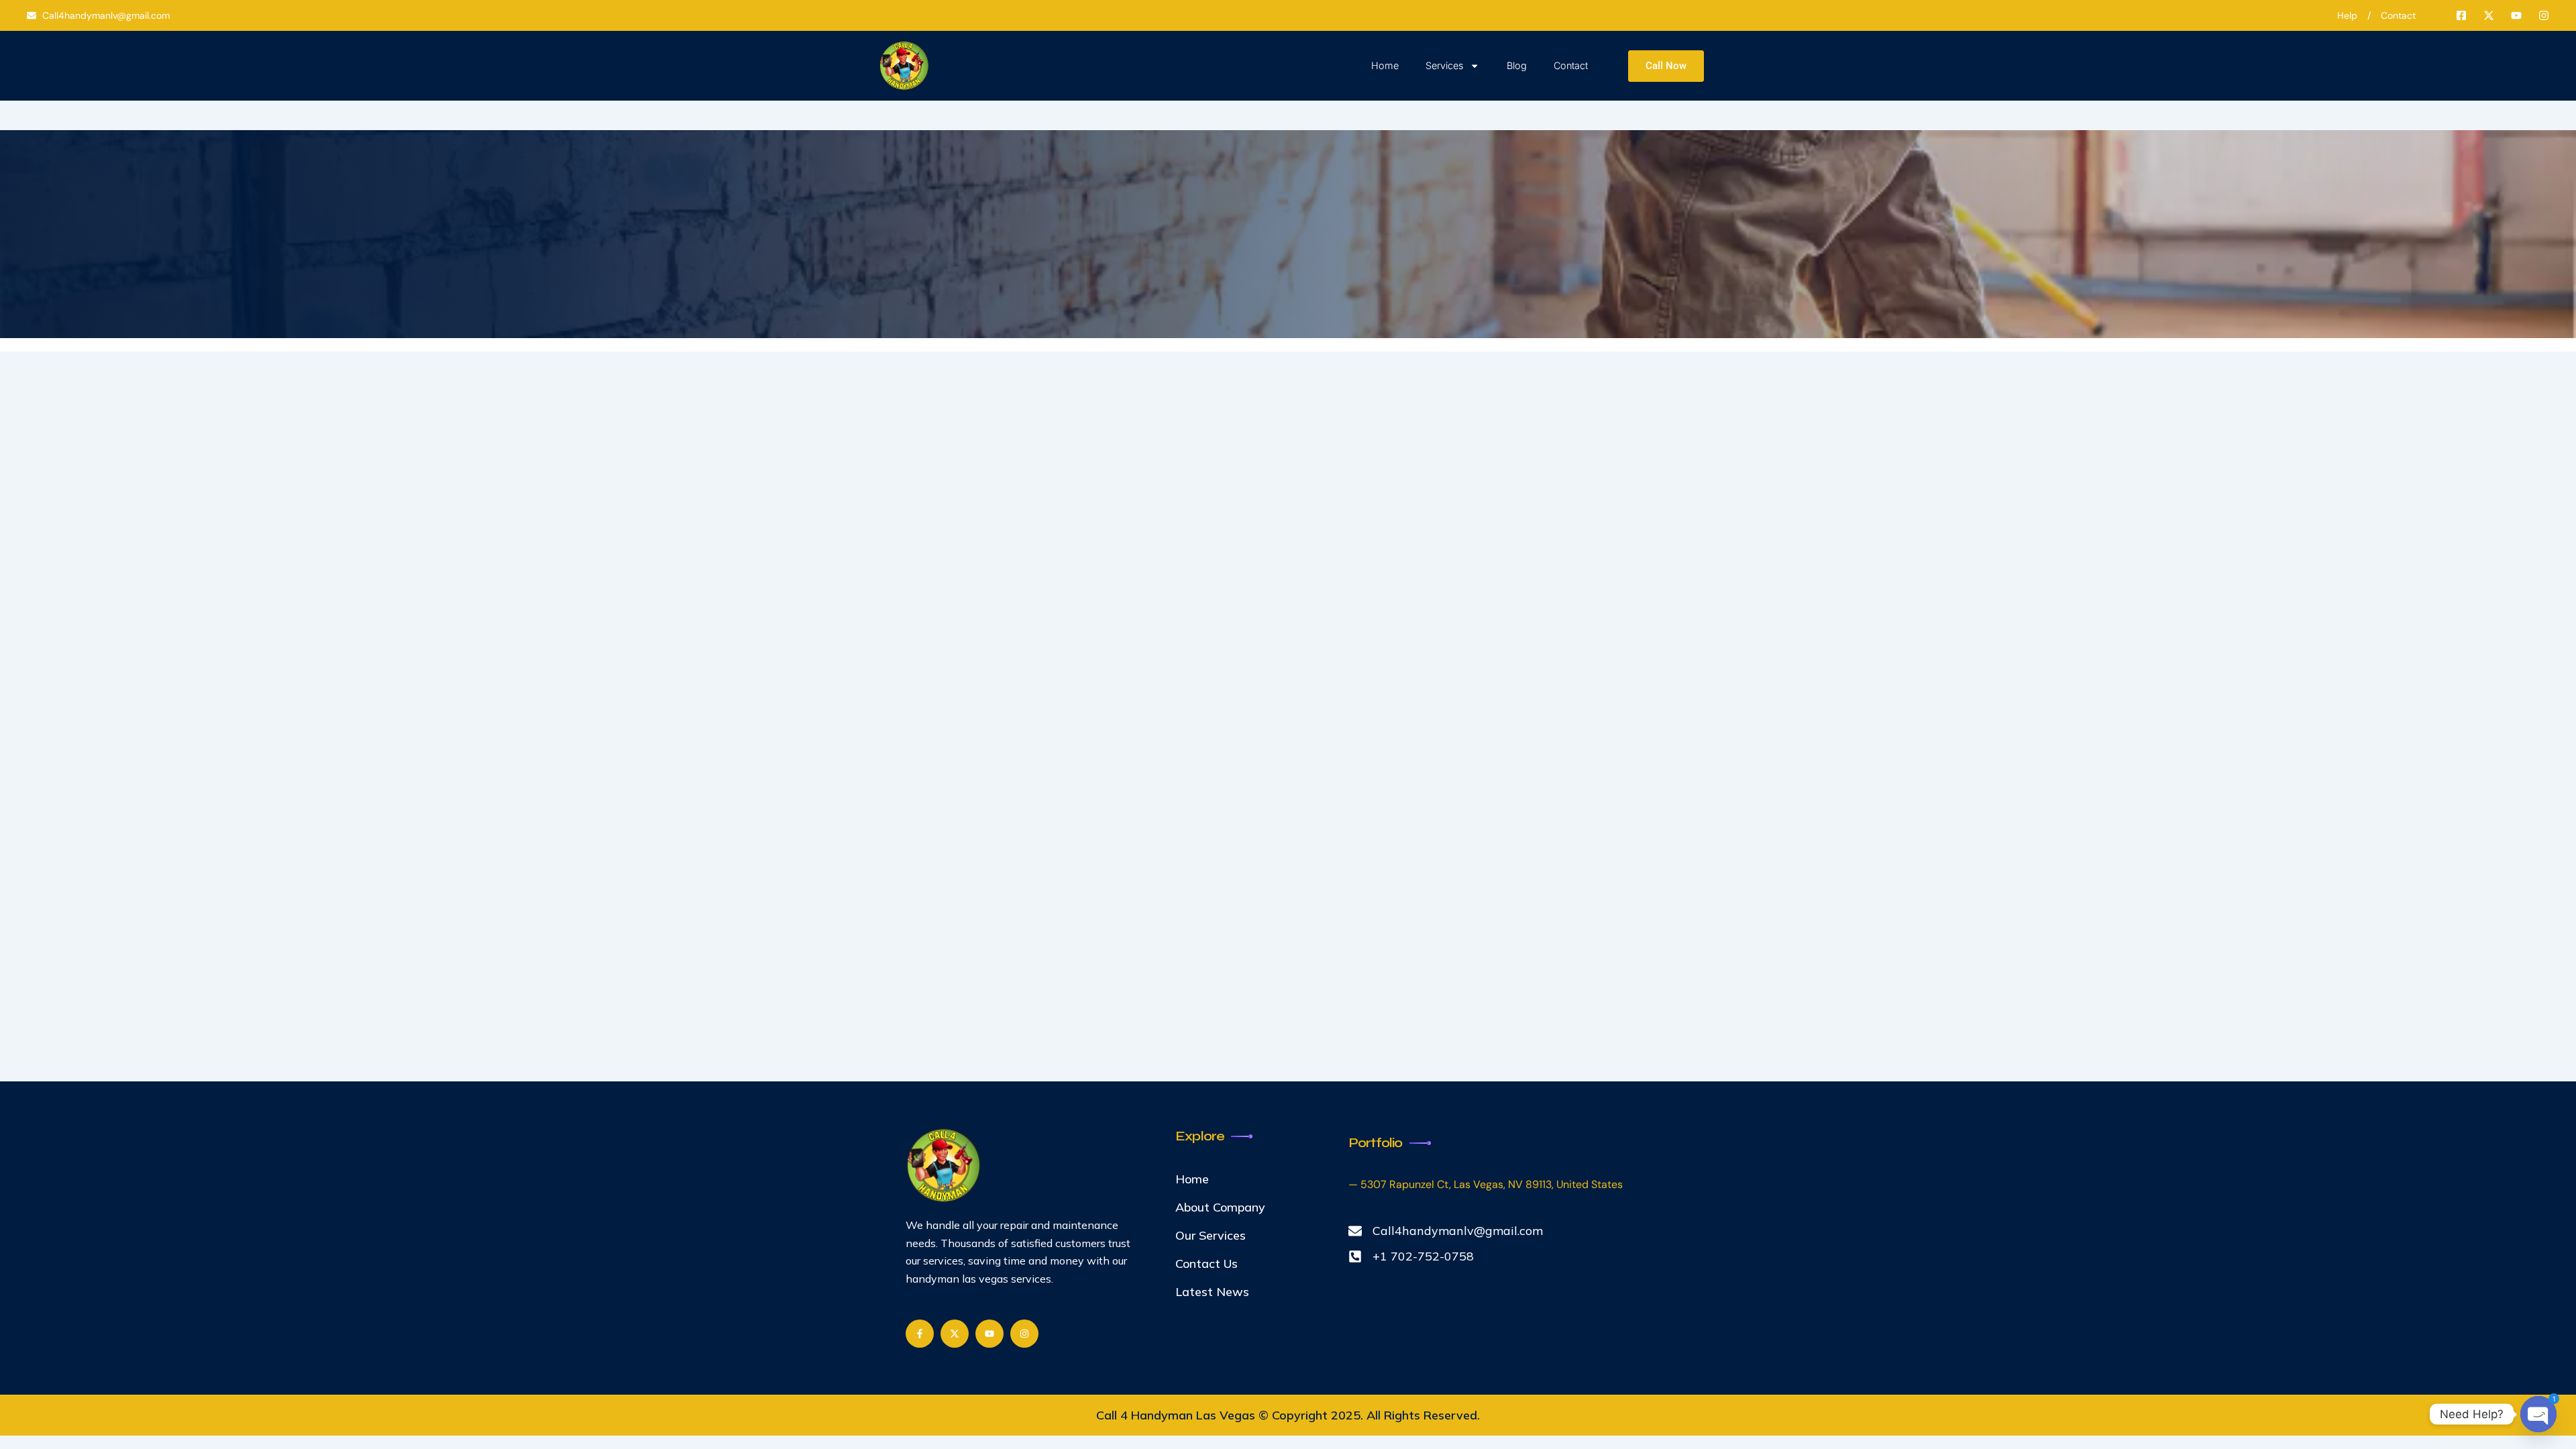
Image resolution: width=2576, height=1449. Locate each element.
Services (1444, 65)
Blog (1517, 65)
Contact (1571, 65)
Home (1385, 65)
